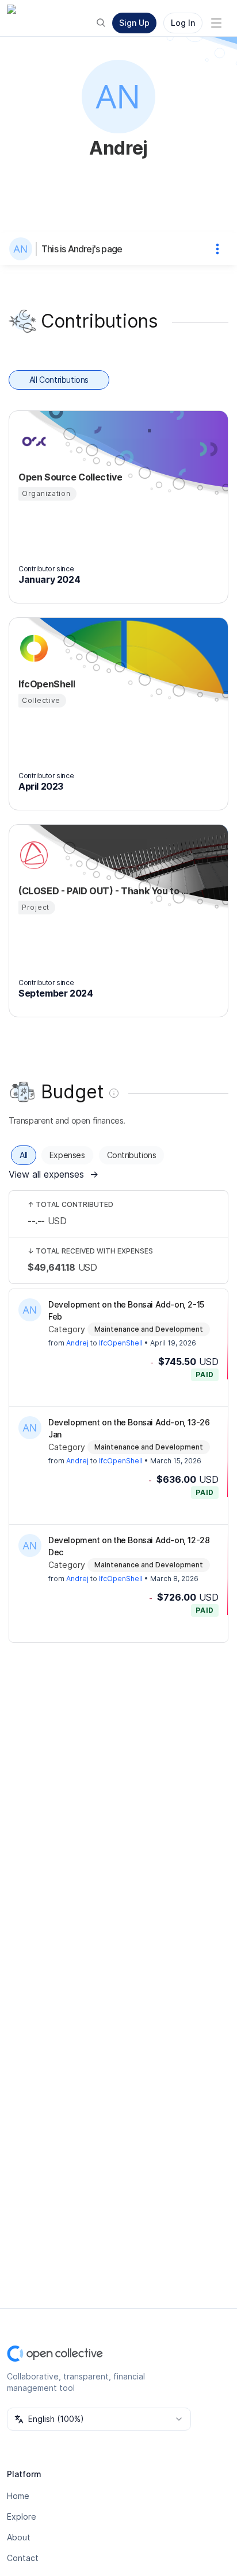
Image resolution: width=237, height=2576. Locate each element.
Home (18, 2496)
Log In (183, 23)
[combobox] (99, 2419)
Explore (22, 2517)
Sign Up (134, 23)
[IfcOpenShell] (32, 648)
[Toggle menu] (216, 23)
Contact (23, 2558)
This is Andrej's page (82, 249)
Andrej (77, 1343)
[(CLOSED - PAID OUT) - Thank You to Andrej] (32, 855)
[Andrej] (23, 249)
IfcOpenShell (121, 1343)
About (19, 2537)
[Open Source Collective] (32, 441)
